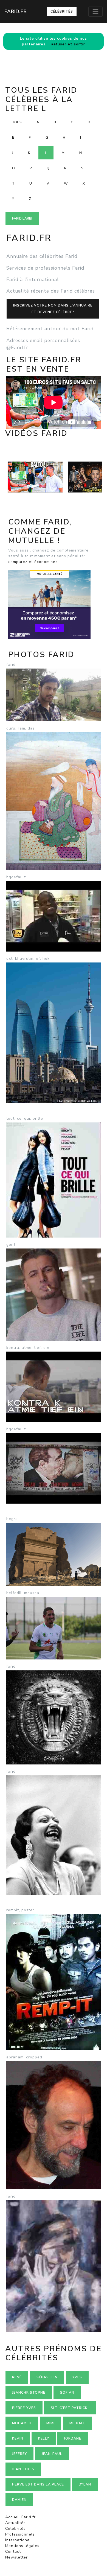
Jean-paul (52, 2454)
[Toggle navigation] (95, 11)
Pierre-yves (24, 2408)
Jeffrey (19, 2454)
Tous (17, 122)
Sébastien (47, 2377)
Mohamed (22, 2423)
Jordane (73, 2438)
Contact (13, 2552)
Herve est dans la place (38, 2484)
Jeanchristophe (29, 2393)
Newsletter (16, 2557)
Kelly (44, 2438)
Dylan (85, 2484)
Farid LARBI (22, 218)
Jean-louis (23, 2469)
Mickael (78, 2423)
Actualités (16, 2523)
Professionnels (20, 2534)
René (17, 2377)
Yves (77, 2377)
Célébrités (62, 11)
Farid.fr (16, 11)
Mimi (50, 2423)
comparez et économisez (33, 562)
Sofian (67, 2393)
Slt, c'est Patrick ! (70, 2408)
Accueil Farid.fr (20, 2517)
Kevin (18, 2438)
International (18, 2540)
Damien (19, 2500)
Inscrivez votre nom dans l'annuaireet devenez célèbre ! (53, 309)
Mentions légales (22, 2546)
